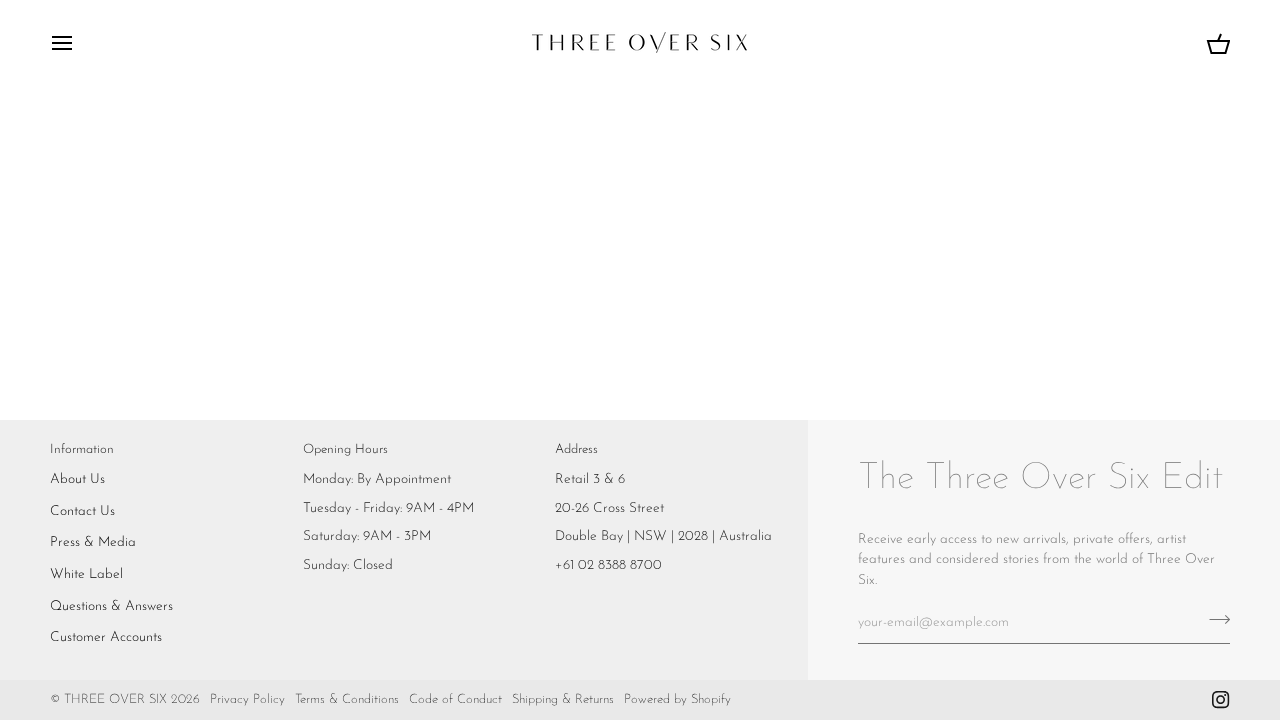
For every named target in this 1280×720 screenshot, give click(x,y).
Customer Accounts (106, 637)
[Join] (1213, 620)
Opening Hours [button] (345, 449)
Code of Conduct (455, 699)
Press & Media (93, 542)
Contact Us (82, 511)
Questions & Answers (111, 606)
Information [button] (82, 449)
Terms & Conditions (347, 699)
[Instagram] (1221, 700)
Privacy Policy (247, 699)
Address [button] (576, 449)
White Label (86, 574)
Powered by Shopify (677, 699)
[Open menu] (80, 42)
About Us (77, 479)
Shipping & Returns (563, 699)
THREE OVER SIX (115, 699)
